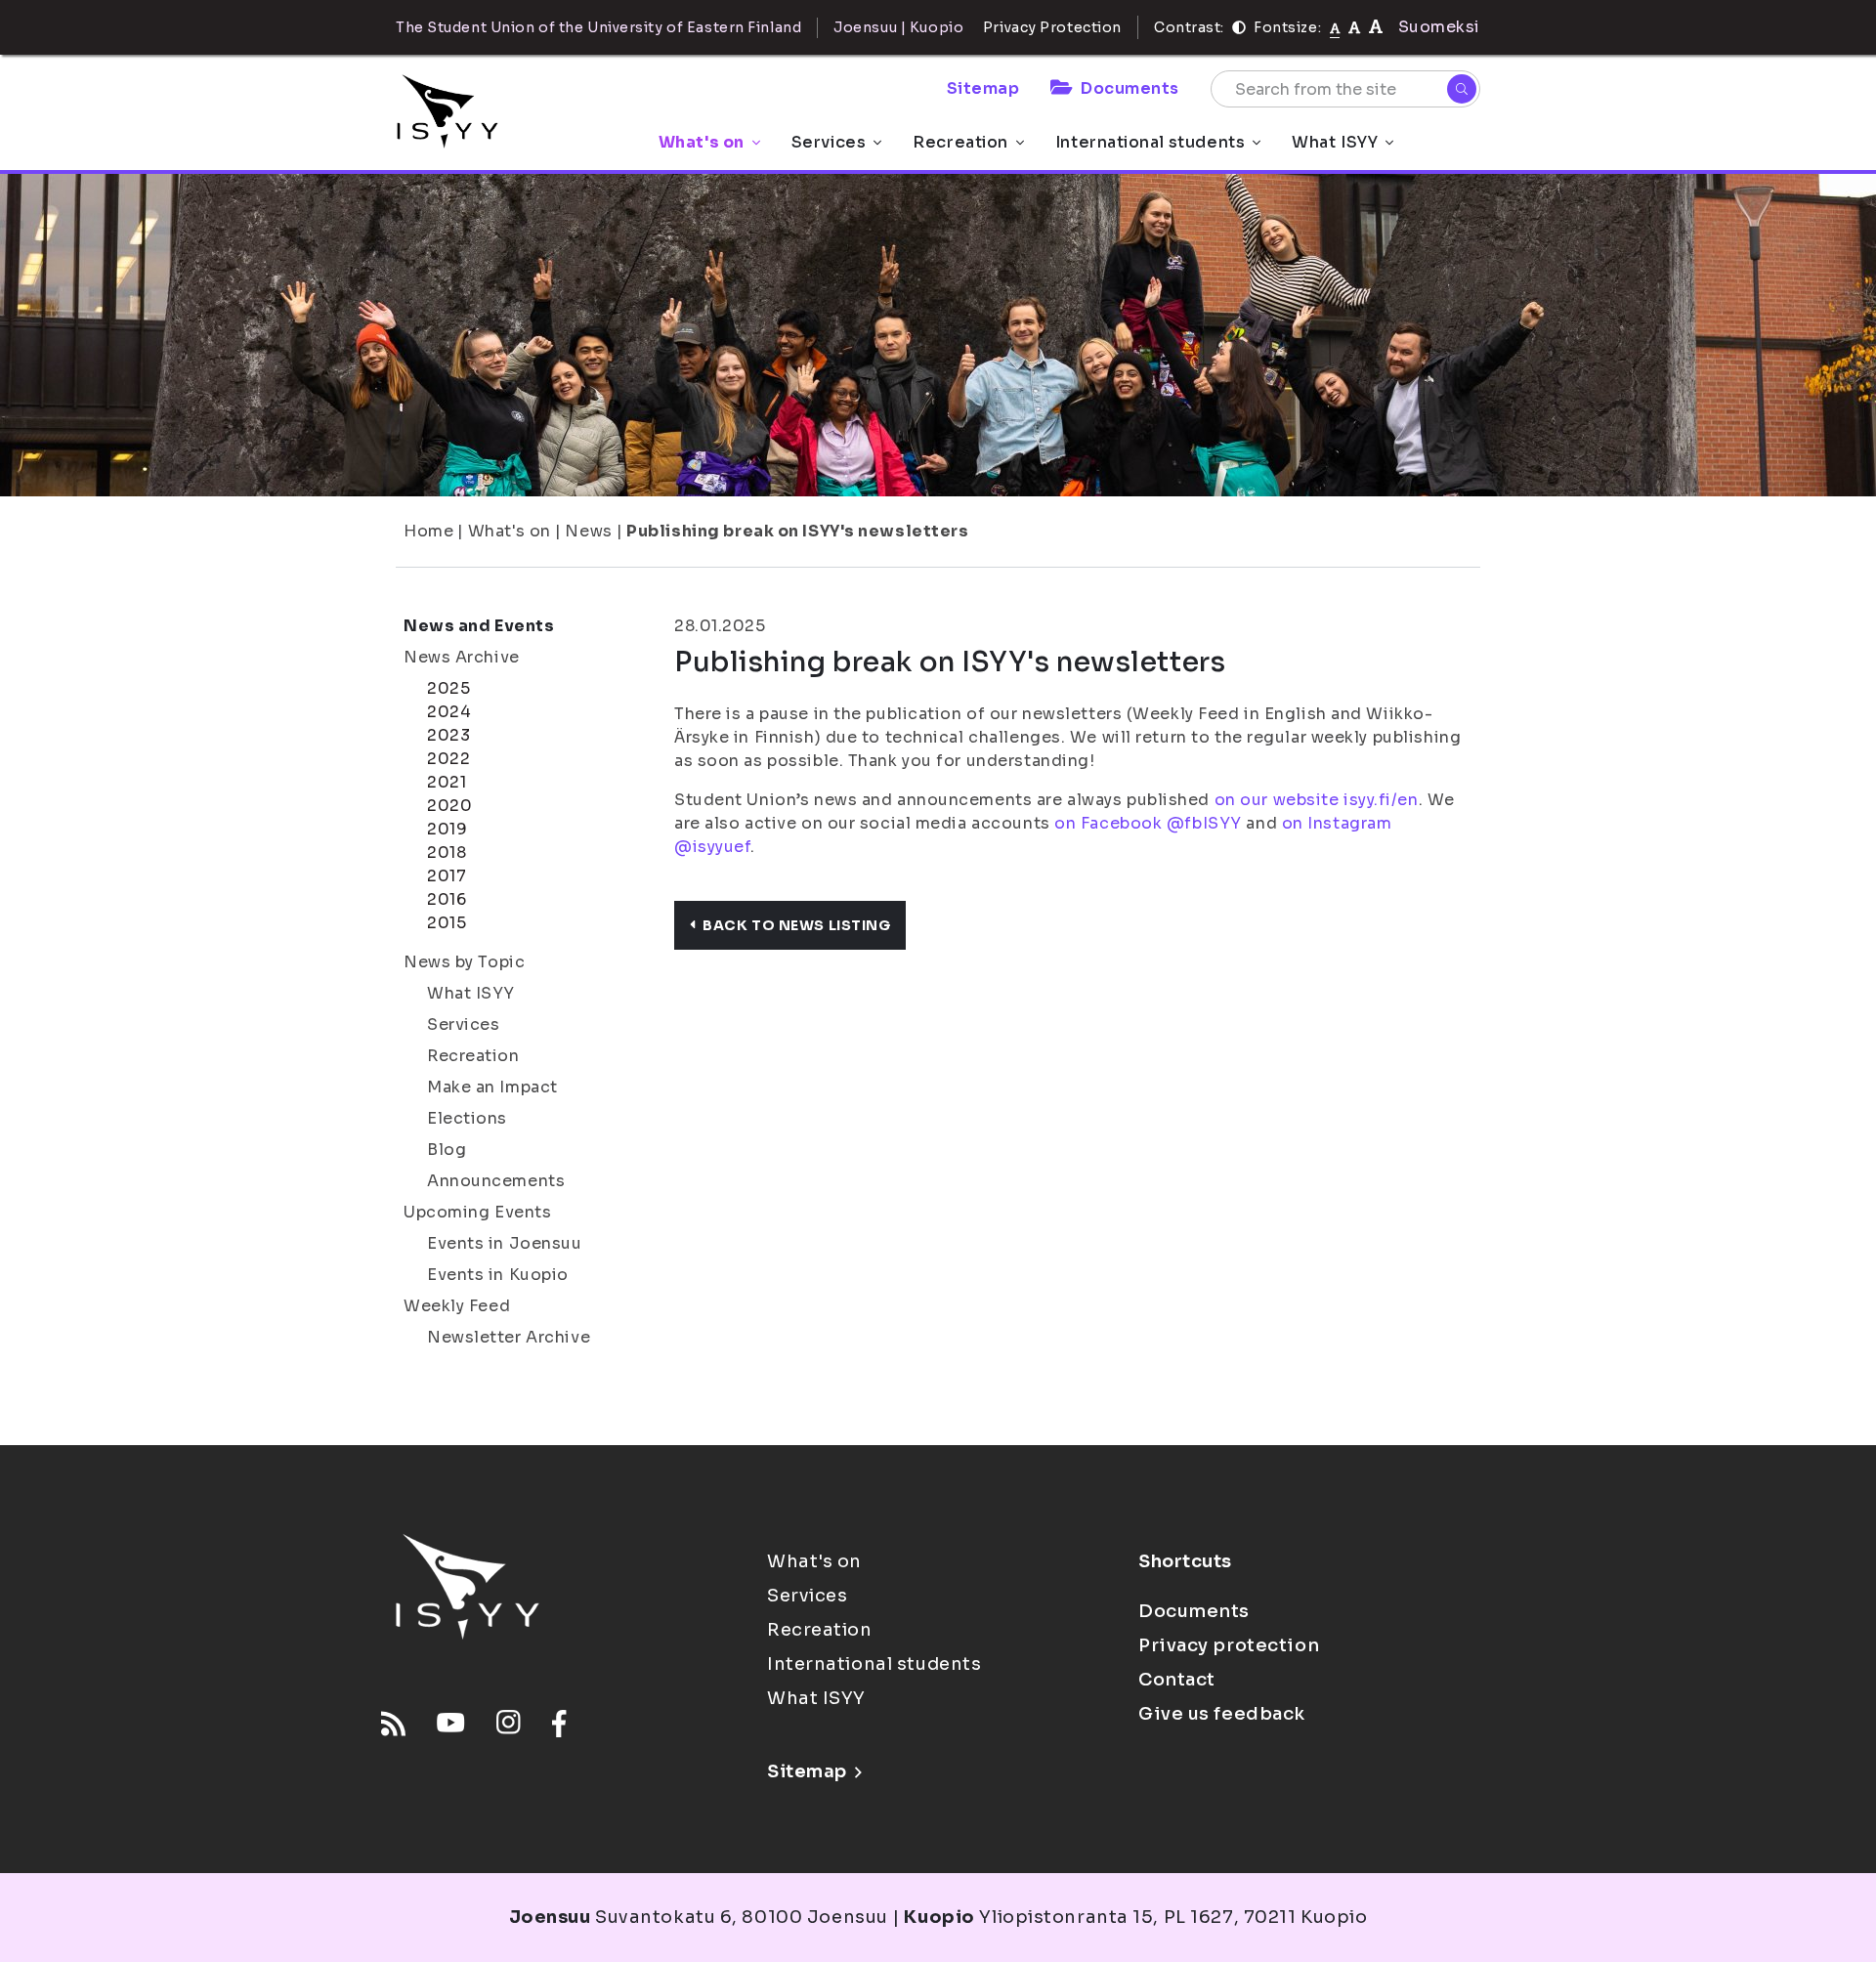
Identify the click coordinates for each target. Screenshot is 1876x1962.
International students (1150, 142)
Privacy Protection (1052, 27)
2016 (447, 899)
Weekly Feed (457, 1306)
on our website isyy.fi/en (1317, 800)
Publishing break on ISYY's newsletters (797, 531)
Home (428, 531)
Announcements (496, 1181)
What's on (702, 142)
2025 (448, 688)
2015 (447, 923)
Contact (1177, 1680)
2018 (447, 853)
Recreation (960, 142)
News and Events (479, 626)
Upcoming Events (477, 1212)
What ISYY (1335, 142)
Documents (1130, 88)
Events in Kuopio (498, 1275)
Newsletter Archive (509, 1337)
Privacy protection (1229, 1645)
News (588, 531)
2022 (448, 759)
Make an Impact (492, 1087)
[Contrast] (1239, 27)
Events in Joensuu (505, 1243)
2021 (447, 782)
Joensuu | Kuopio (898, 27)
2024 (449, 712)
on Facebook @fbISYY (1148, 823)
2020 (449, 806)
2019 (447, 829)
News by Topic (464, 962)
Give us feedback (1222, 1714)
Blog (447, 1150)
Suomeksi (1439, 27)
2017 (447, 876)
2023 (448, 735)
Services (829, 142)
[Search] (1462, 89)
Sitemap (983, 88)
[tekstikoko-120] (1376, 27)
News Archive (462, 657)
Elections (467, 1118)
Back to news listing (796, 925)
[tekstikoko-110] (1354, 27)
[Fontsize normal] (1335, 27)
